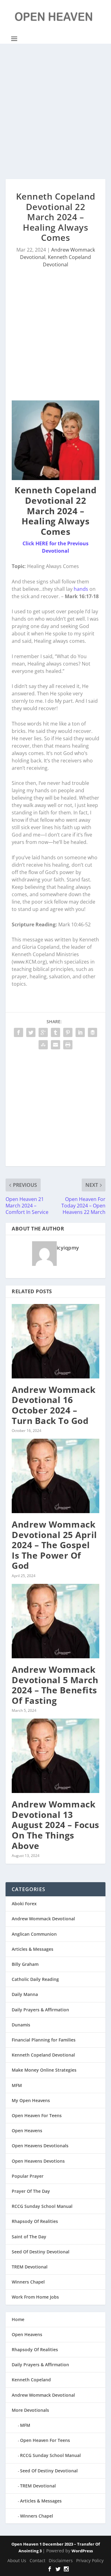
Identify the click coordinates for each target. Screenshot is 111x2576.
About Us (17, 2560)
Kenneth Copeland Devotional (43, 2055)
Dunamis (21, 2025)
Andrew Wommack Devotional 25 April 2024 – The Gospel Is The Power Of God (54, 1545)
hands (81, 589)
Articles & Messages (33, 1949)
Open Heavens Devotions (38, 2161)
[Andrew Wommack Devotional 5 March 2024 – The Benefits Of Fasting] (55, 1621)
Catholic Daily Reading (35, 1979)
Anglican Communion (34, 1934)
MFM (17, 2085)
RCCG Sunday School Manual (42, 2206)
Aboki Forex (24, 1904)
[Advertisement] (55, 111)
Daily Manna (25, 1994)
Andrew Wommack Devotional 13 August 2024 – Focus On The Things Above (55, 1825)
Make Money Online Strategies (44, 2070)
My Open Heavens (31, 2100)
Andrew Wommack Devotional (43, 1919)
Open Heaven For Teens (37, 2115)
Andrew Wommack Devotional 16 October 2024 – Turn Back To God (53, 1405)
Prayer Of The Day (31, 2191)
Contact (37, 2560)
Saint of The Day (29, 2237)
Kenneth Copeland (31, 2380)
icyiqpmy (68, 1248)
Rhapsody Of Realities (35, 2221)
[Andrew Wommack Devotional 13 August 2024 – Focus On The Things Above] (55, 1756)
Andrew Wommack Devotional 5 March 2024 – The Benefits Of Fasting (55, 1685)
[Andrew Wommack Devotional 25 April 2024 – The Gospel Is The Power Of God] (55, 1476)
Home (18, 2319)
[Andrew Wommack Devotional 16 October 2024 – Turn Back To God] (55, 1341)
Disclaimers (61, 2560)
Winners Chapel (28, 2282)
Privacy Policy (90, 2560)
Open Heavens (27, 2131)
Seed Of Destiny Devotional (41, 2252)
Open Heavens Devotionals (40, 2146)
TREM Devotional (30, 2267)
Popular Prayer (28, 2176)
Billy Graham (25, 1964)
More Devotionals (30, 2410)
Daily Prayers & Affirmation (40, 2010)
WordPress (82, 2551)
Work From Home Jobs (35, 2297)
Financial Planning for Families (44, 2040)
